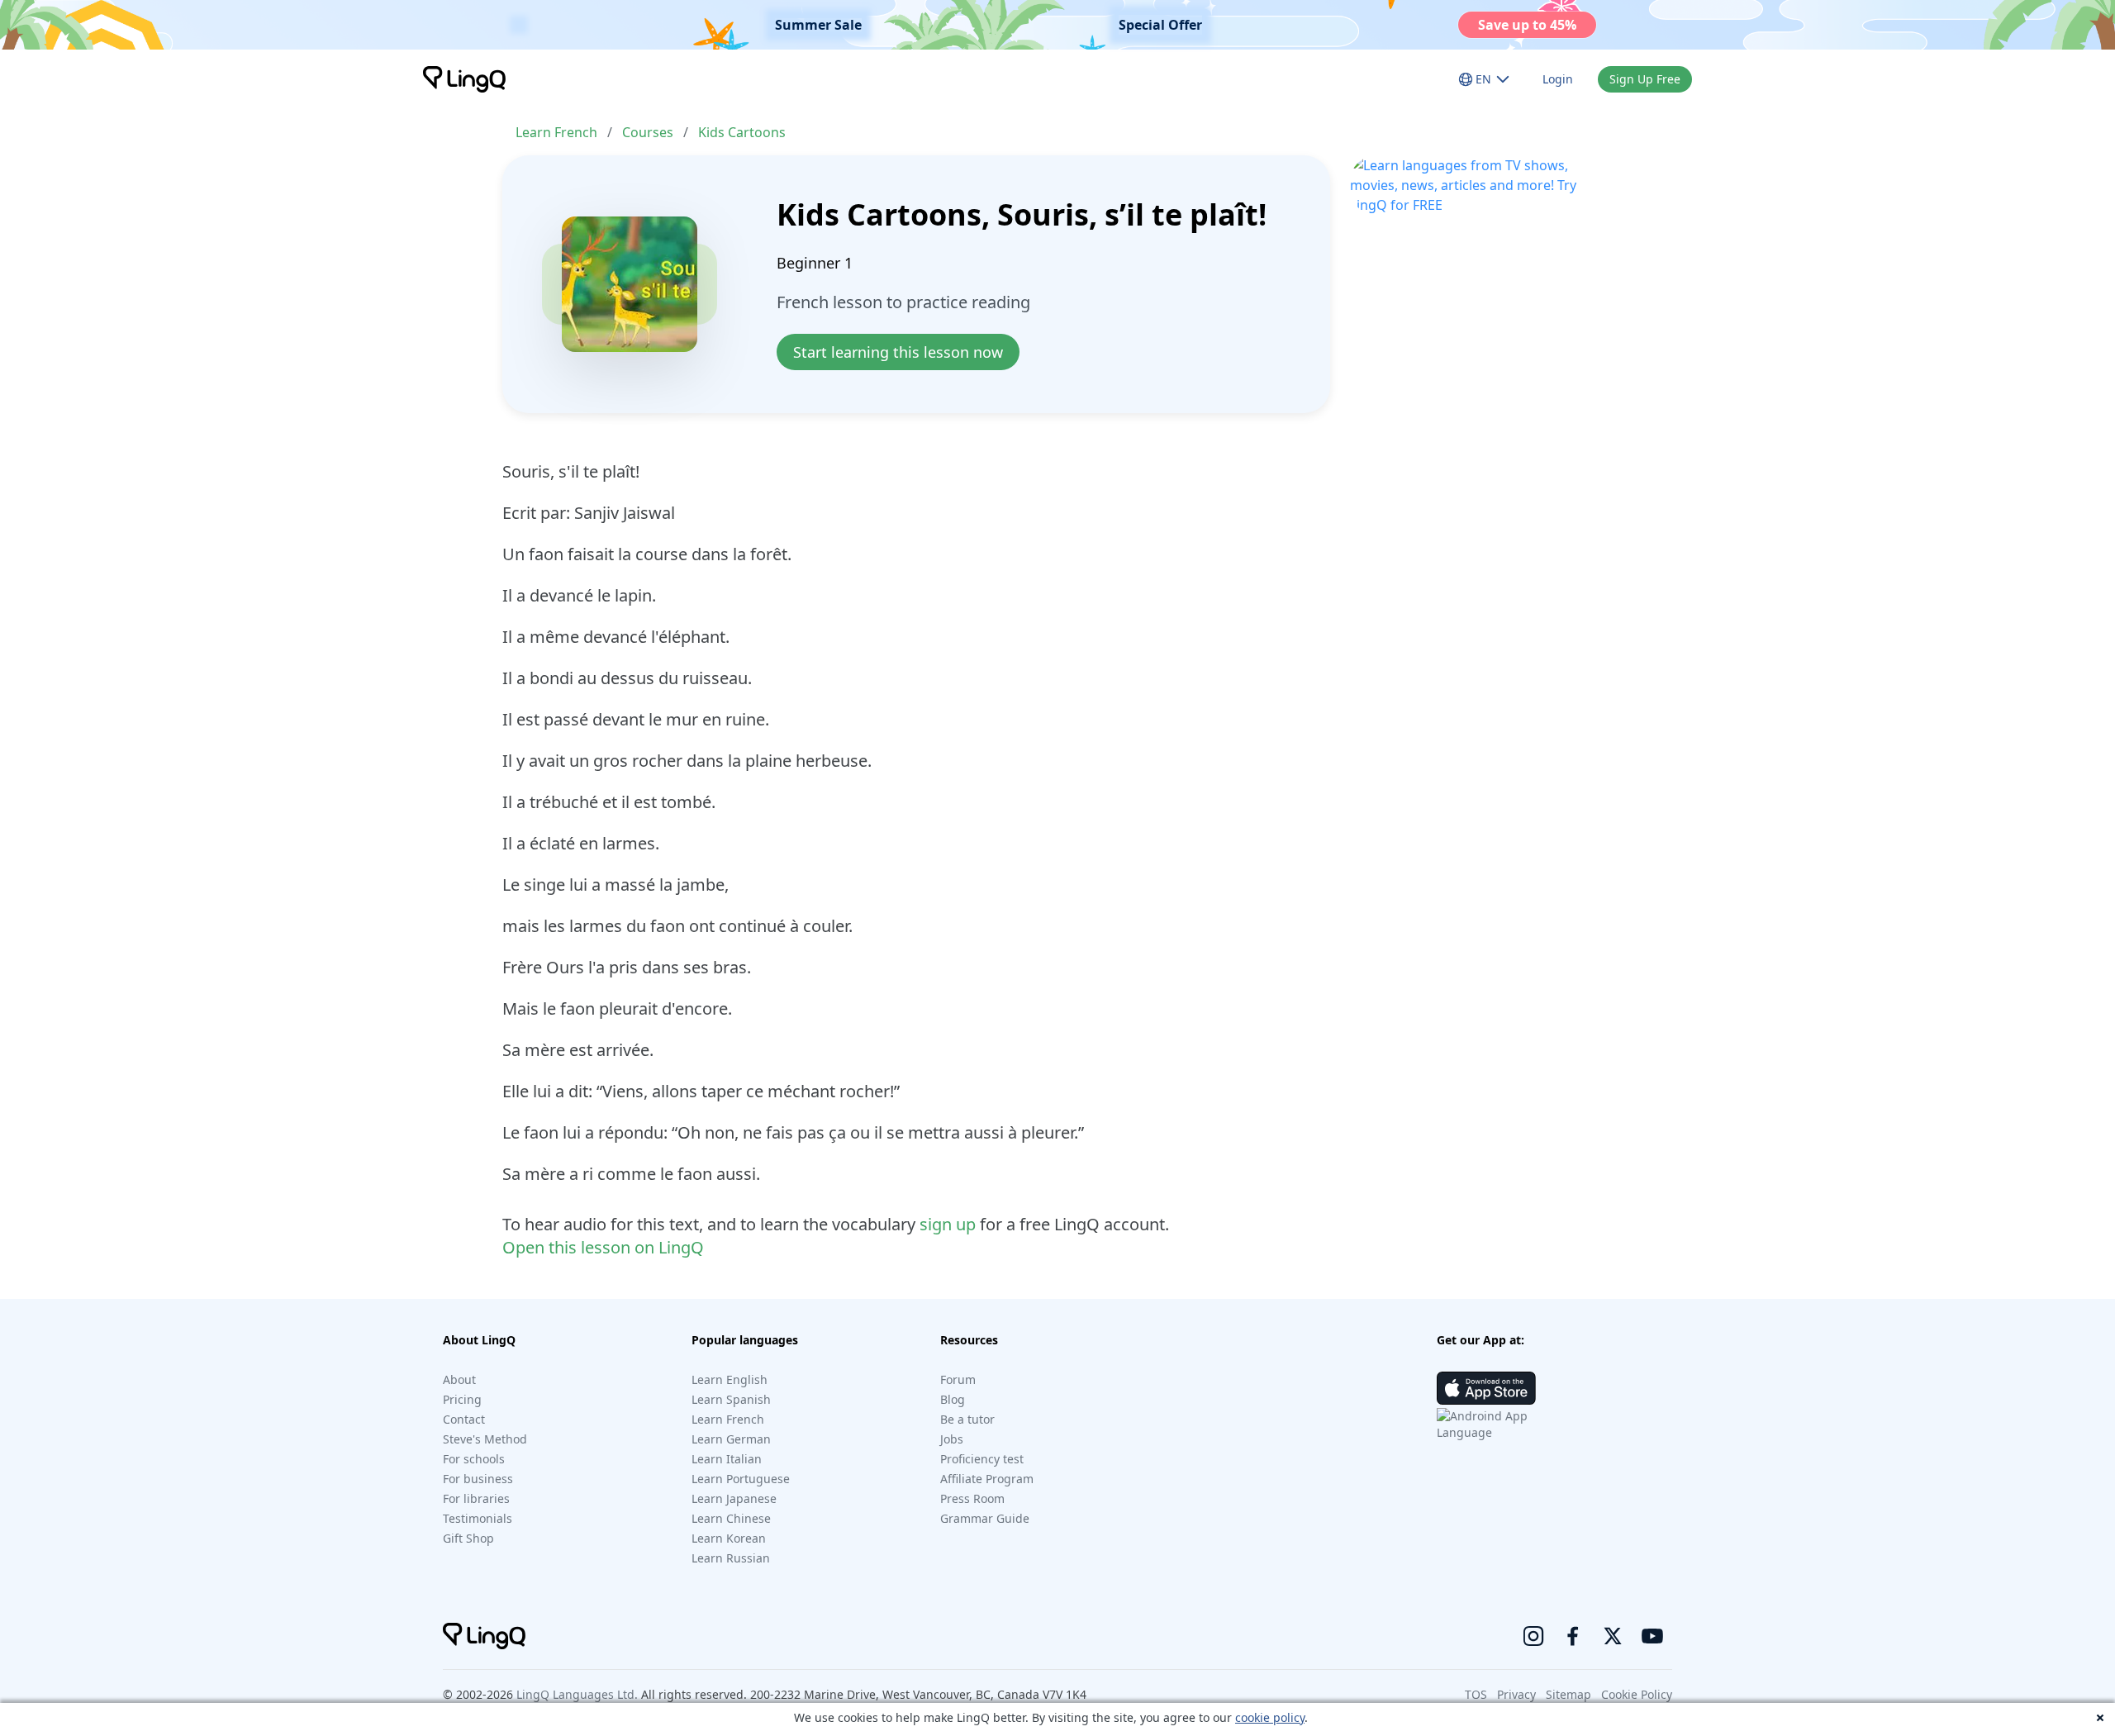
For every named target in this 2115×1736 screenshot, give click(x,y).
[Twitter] (1613, 1636)
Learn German (731, 1439)
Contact (464, 1419)
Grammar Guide (985, 1518)
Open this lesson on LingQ (603, 1247)
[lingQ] (464, 79)
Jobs (952, 1439)
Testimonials (478, 1518)
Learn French (556, 132)
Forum (958, 1379)
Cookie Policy (1637, 1694)
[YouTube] (1652, 1636)
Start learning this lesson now (898, 352)
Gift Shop (468, 1538)
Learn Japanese (734, 1498)
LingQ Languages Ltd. (577, 1694)
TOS (1476, 1694)
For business (478, 1479)
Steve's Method (485, 1439)
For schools (474, 1459)
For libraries (476, 1498)
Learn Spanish (731, 1399)
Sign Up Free (1645, 79)
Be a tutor (967, 1419)
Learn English (730, 1379)
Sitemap (1568, 1694)
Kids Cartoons (742, 132)
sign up (948, 1224)
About (459, 1379)
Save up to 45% (1527, 25)
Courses (648, 132)
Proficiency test (982, 1459)
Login (1558, 79)
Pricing (462, 1399)
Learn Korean (729, 1538)
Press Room (972, 1498)
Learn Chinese (731, 1518)
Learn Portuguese (741, 1479)
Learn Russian (731, 1558)
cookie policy (1270, 1717)
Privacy (1516, 1694)
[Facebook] (1573, 1636)
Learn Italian (727, 1459)
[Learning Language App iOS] (1486, 1388)
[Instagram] (1533, 1636)
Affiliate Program (987, 1479)
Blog (953, 1399)
